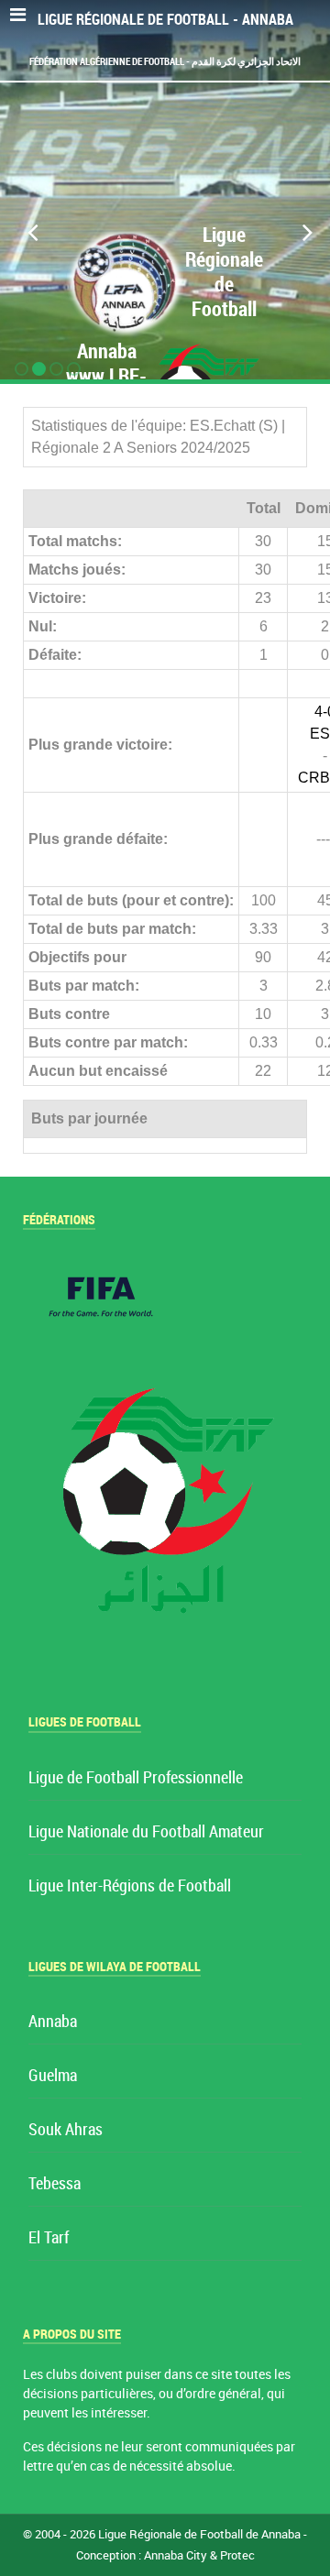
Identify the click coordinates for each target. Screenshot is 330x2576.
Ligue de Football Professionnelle (136, 1778)
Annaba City (176, 2555)
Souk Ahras (66, 2130)
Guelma (53, 2076)
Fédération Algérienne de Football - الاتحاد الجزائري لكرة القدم (165, 61)
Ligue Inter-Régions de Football (130, 1886)
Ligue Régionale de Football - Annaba (165, 20)
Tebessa (55, 2184)
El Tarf (49, 2238)
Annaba (53, 2022)
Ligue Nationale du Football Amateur (146, 1832)
